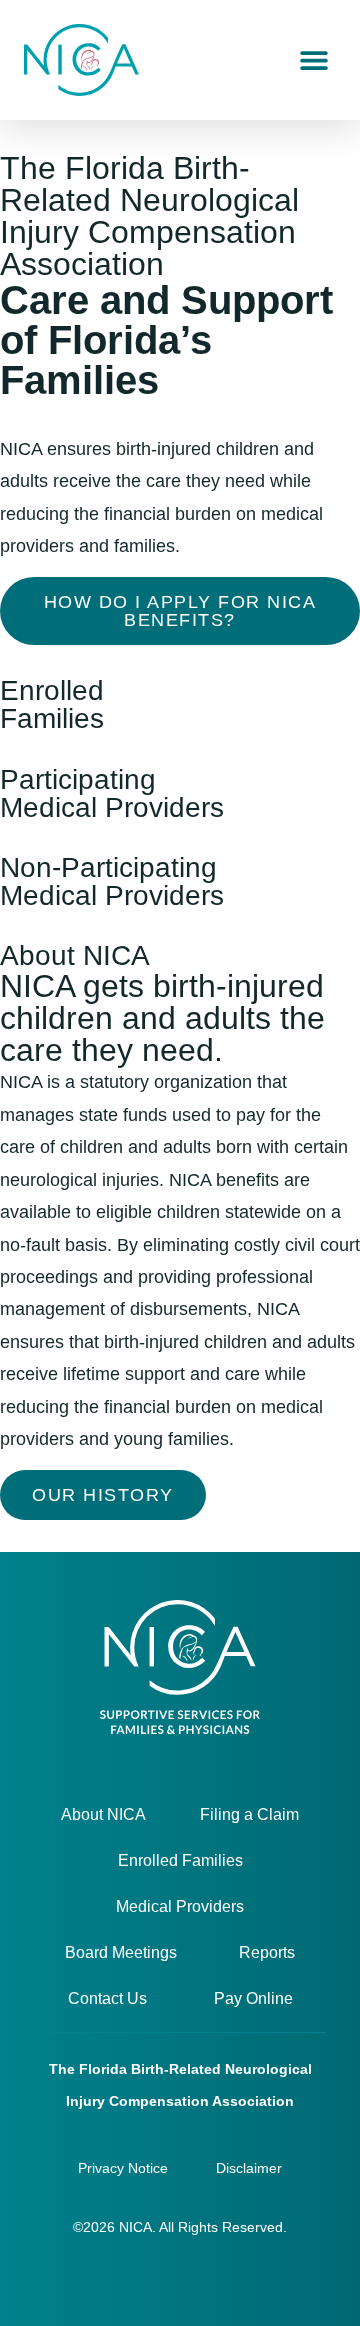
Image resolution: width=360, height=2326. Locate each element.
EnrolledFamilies (52, 704)
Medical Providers (180, 1906)
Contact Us (107, 1998)
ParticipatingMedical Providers (112, 793)
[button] (313, 60)
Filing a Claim (249, 1814)
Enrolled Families (180, 1860)
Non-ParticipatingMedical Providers (112, 881)
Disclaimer (249, 2168)
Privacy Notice (123, 2168)
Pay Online (253, 1998)
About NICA (103, 1814)
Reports (267, 1952)
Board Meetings (121, 1952)
